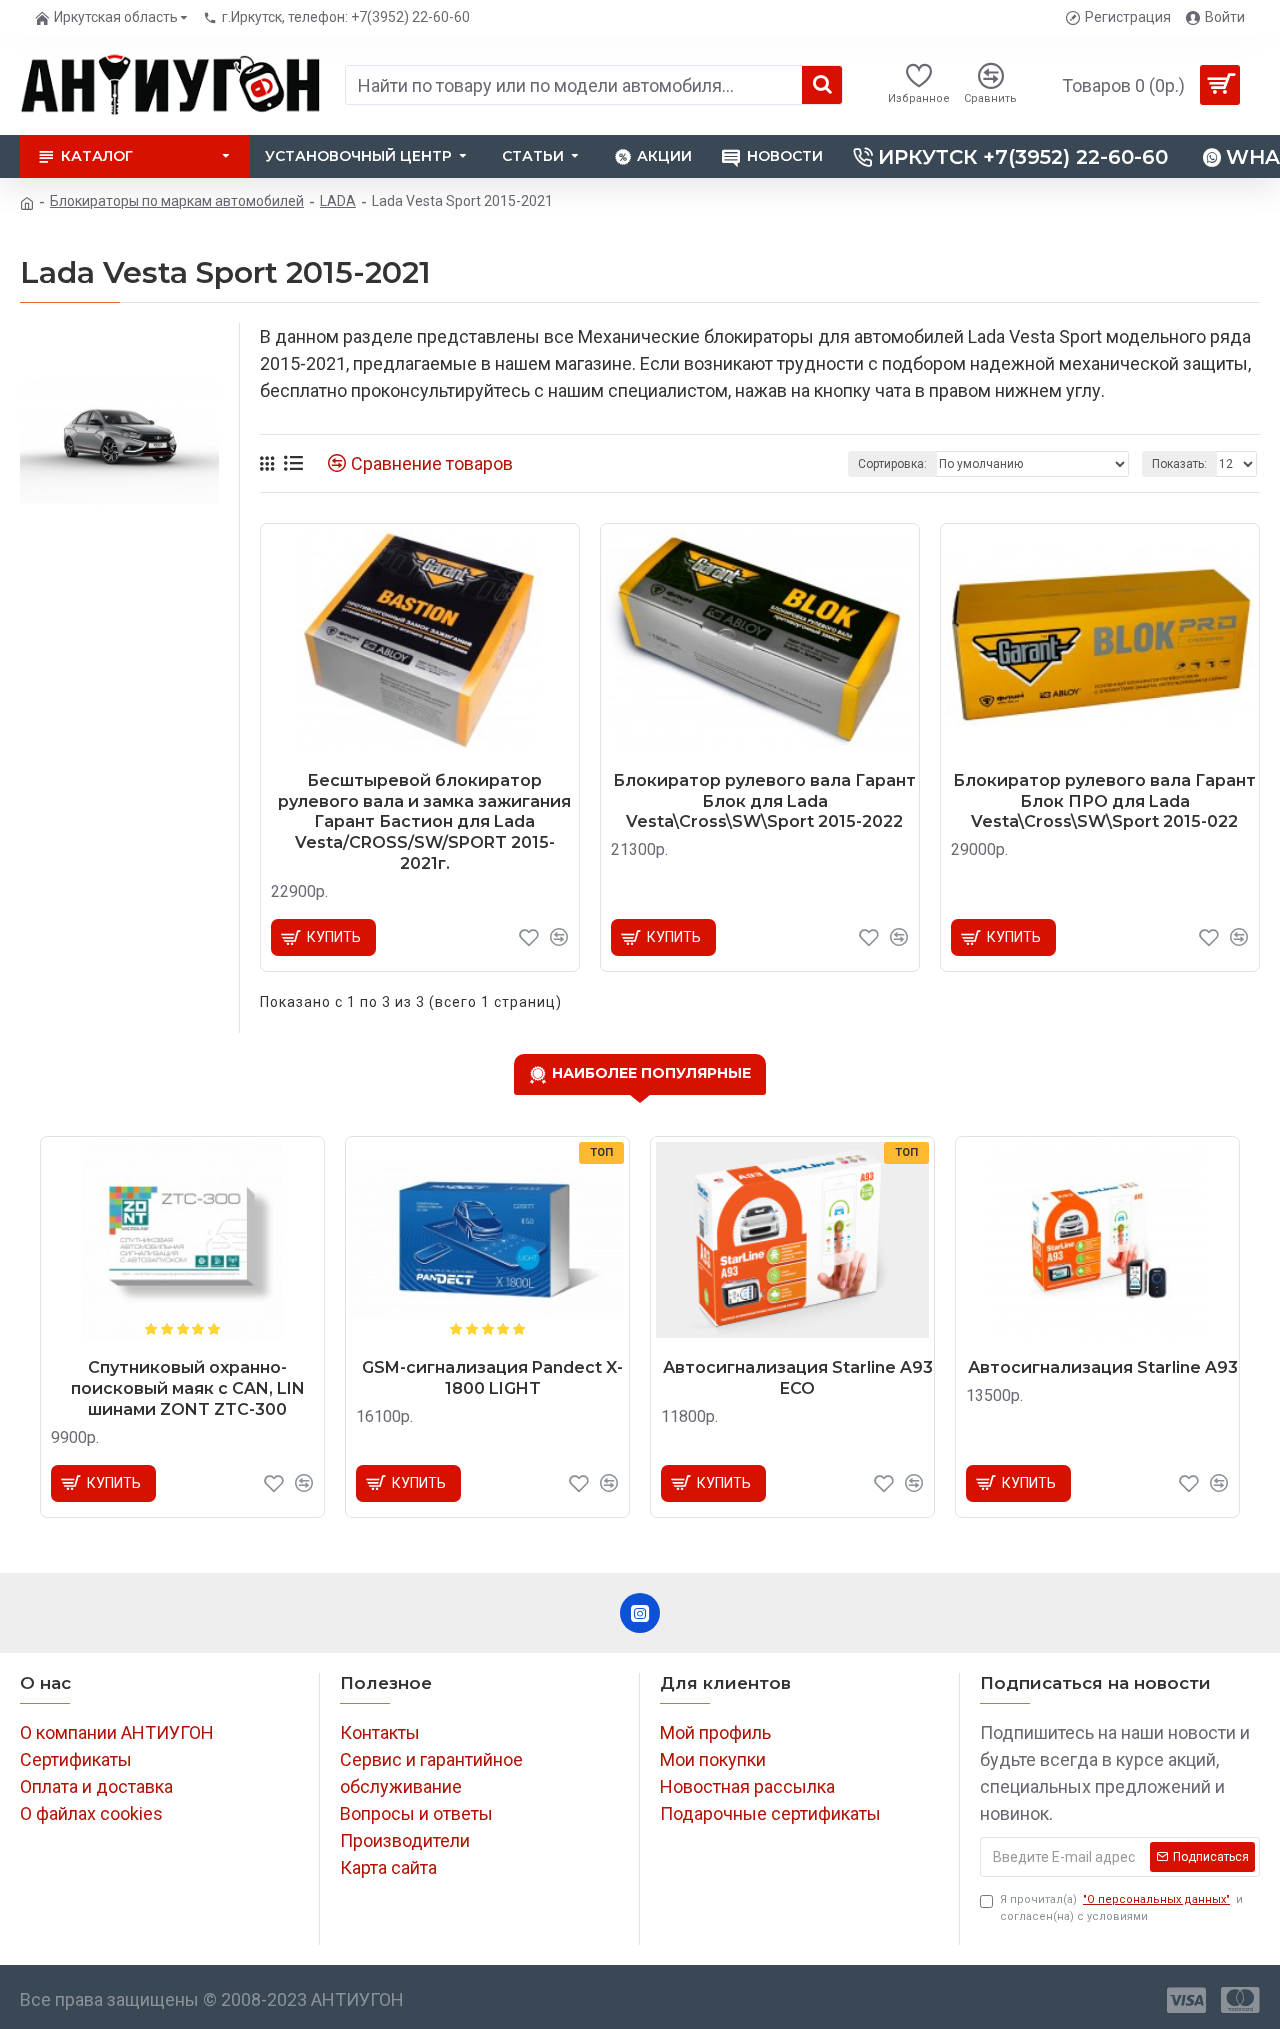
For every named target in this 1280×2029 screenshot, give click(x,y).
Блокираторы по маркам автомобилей (177, 201)
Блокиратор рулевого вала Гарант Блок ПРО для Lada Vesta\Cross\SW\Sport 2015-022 (1104, 801)
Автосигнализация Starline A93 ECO (798, 1378)
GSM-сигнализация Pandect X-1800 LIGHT (492, 1378)
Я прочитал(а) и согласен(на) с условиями (1121, 1908)
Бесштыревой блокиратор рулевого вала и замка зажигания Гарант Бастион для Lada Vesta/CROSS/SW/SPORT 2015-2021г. (424, 822)
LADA (338, 201)
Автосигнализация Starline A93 (1103, 1367)
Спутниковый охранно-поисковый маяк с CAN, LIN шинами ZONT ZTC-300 (188, 1388)
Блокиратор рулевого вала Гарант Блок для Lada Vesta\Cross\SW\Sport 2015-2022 (764, 801)
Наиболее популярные (651, 1073)
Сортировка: (892, 464)
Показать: (1179, 464)
